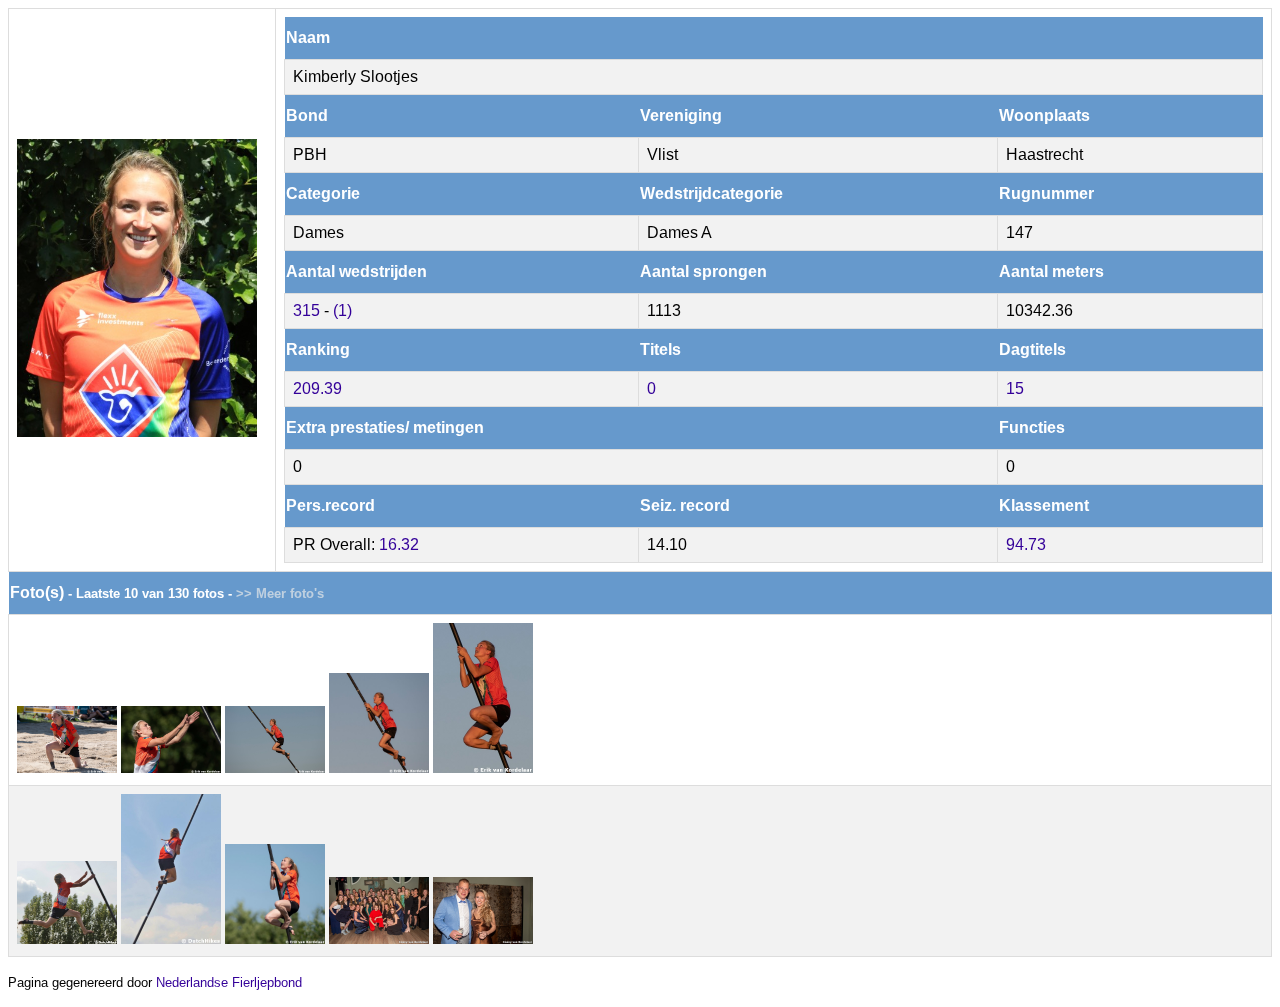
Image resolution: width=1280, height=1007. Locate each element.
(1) (342, 310)
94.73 (1026, 544)
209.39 (317, 388)
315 (306, 310)
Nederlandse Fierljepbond (229, 982)
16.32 (399, 544)
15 (1015, 388)
